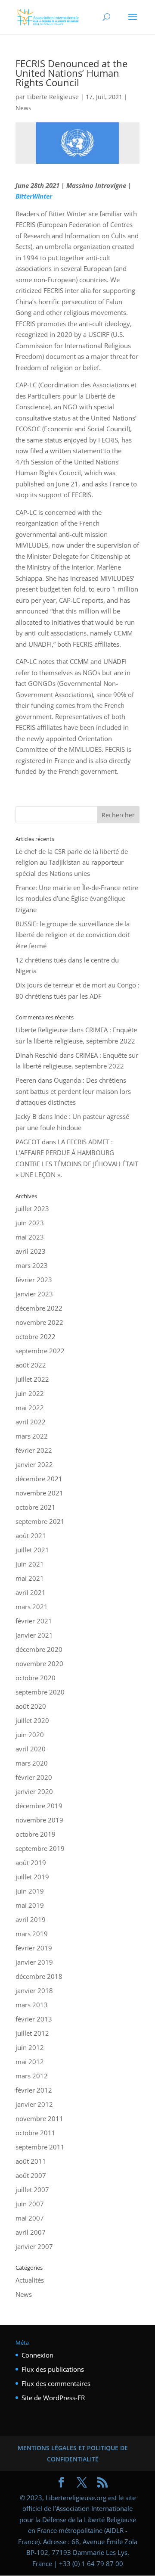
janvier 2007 (34, 2246)
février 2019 (34, 1948)
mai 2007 (30, 2218)
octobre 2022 (36, 1336)
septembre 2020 (40, 1692)
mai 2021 (30, 1578)
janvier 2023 (34, 1294)
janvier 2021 (34, 1635)
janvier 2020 (34, 1791)
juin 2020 (30, 1735)
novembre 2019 (39, 1820)
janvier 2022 (34, 1464)
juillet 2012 (32, 2033)
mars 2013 (32, 2005)
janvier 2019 (34, 1962)
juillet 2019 (32, 1877)
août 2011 (31, 2161)
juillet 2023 (32, 1209)
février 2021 (34, 1621)
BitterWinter (34, 196)
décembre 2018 (39, 1976)
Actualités (30, 2280)
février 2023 (34, 1280)
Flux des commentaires (56, 2383)
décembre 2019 (39, 1806)
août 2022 (31, 1365)
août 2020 (31, 1706)
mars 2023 (32, 1265)
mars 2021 (32, 1607)
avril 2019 (31, 1919)
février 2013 (34, 2019)
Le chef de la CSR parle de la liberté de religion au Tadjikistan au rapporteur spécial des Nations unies (72, 862)
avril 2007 (31, 2232)
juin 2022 (30, 1393)
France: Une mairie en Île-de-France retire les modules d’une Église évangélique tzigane (77, 899)
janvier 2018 (34, 1990)
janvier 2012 (34, 2104)
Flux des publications (53, 2369)
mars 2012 (32, 2076)
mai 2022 (30, 1408)
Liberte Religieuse (53, 97)
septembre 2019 (40, 1848)
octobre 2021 (36, 1507)
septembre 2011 (40, 2147)
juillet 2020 (32, 1720)
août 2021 (31, 1536)
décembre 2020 (39, 1649)
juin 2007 (30, 2204)
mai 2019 (30, 1905)
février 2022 (34, 1450)
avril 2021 (31, 1592)
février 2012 (34, 2090)
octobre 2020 (36, 1678)
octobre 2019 (36, 1834)
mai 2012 (30, 2062)
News (23, 108)
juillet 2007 (32, 2190)
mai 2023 (30, 1237)
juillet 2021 (32, 1550)
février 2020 (34, 1777)
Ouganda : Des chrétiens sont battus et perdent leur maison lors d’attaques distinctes (73, 1091)
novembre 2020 (39, 1663)
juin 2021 (30, 1564)
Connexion (37, 2355)
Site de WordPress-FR (53, 2398)
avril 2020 (31, 1749)
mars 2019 (32, 1934)
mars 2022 (32, 1436)
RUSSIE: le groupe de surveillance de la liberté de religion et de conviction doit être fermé (73, 935)
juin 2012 (30, 2047)
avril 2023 (31, 1251)
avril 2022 (31, 1422)
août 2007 (31, 2175)
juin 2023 (30, 1223)
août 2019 (31, 1863)
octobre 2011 (36, 2133)
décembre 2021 (39, 1479)
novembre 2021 (39, 1493)
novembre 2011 (39, 2118)
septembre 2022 (40, 1351)
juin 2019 (30, 1891)
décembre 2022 (39, 1308)
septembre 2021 (40, 1521)
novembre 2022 (39, 1322)
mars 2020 (32, 1763)
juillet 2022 (32, 1379)
